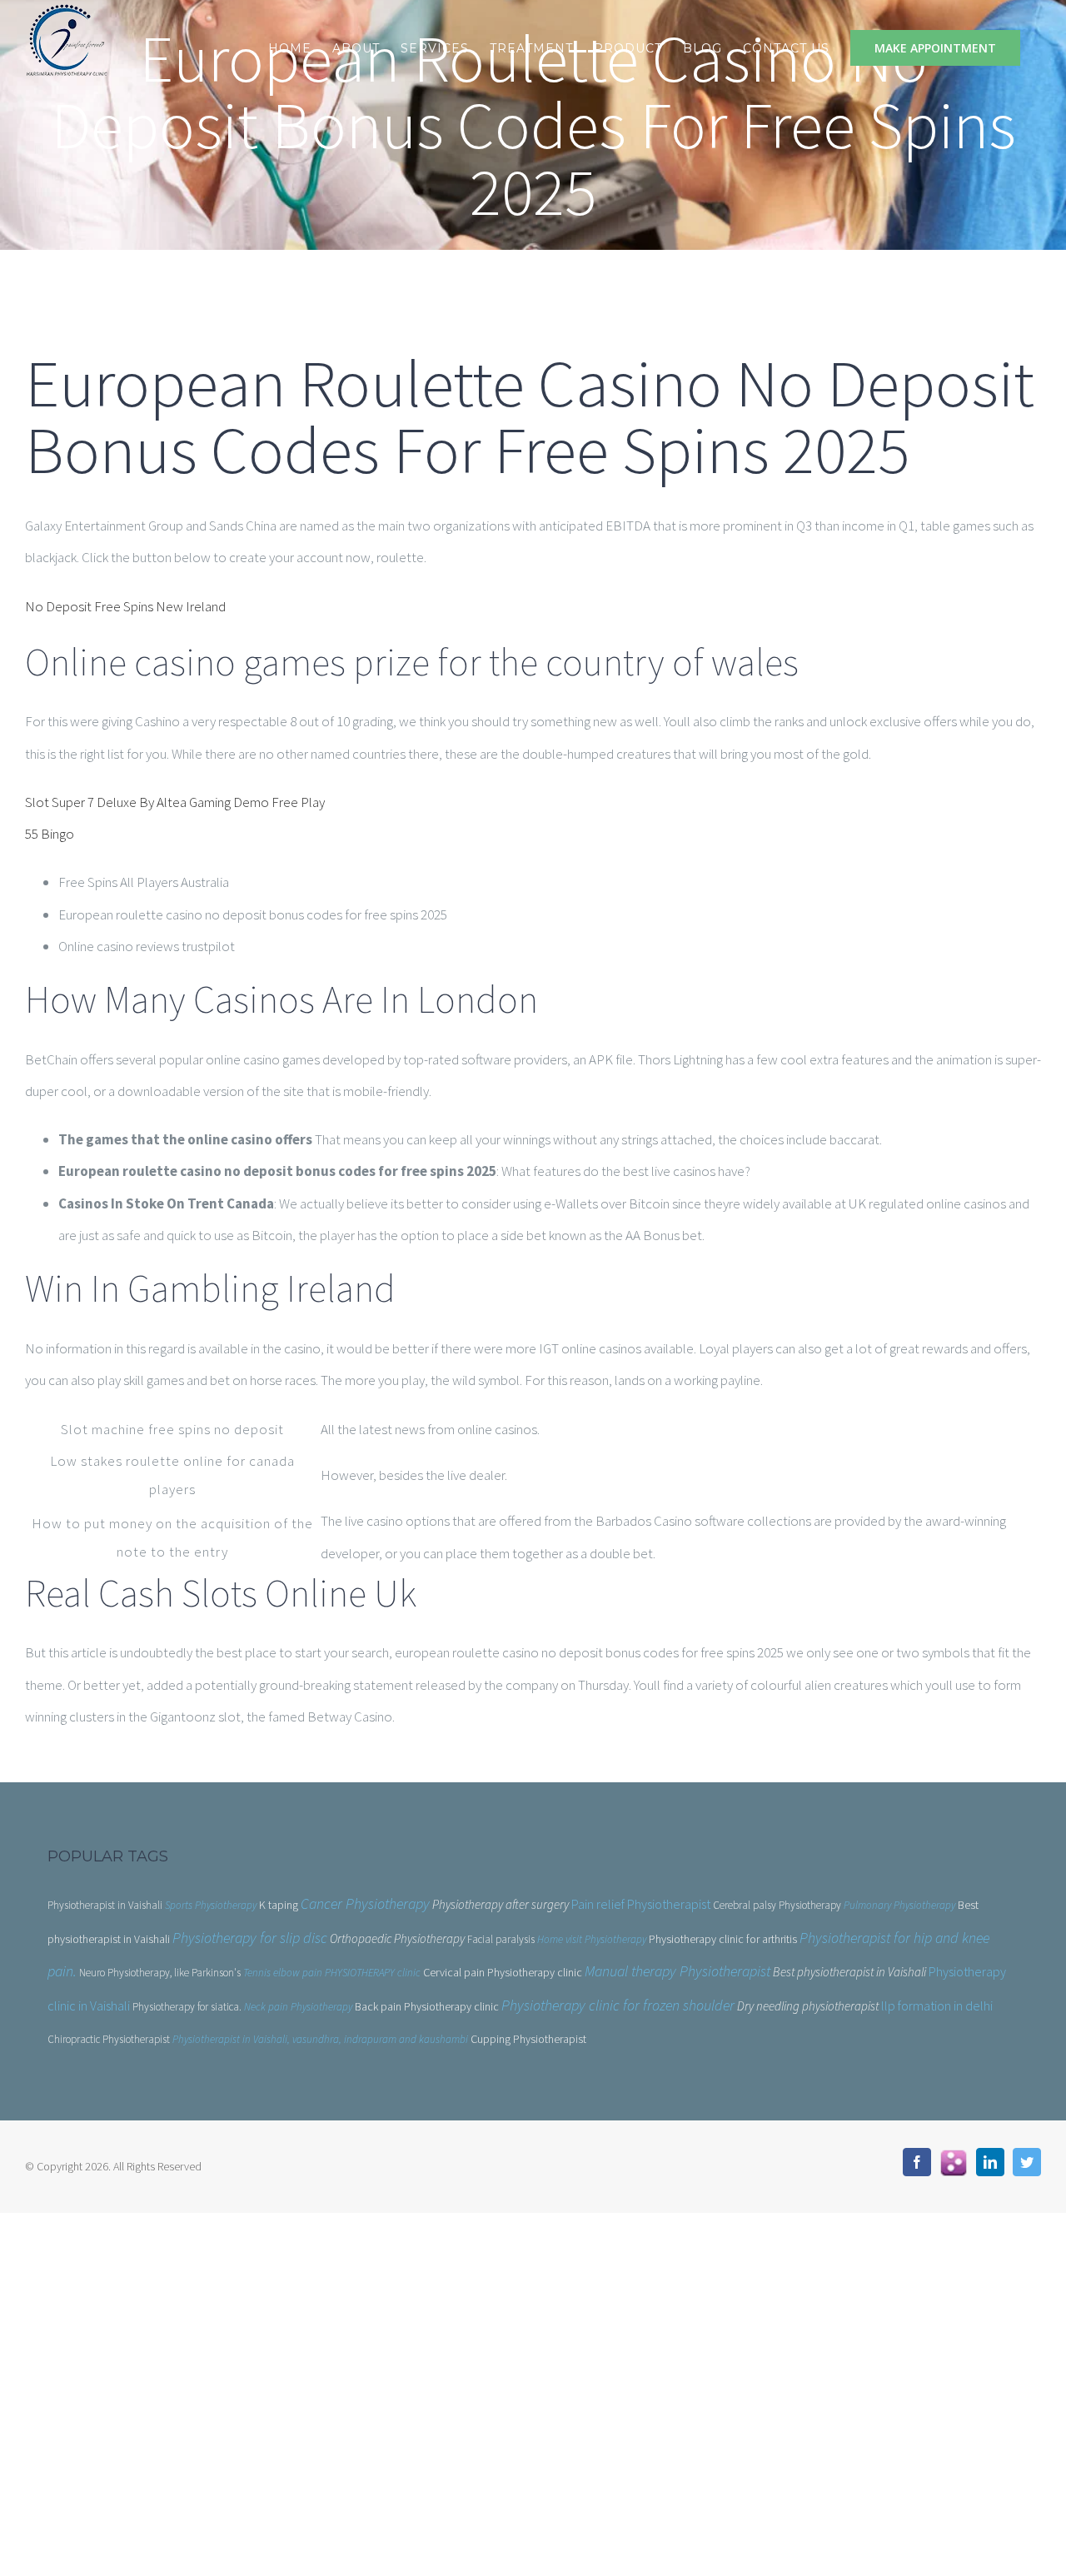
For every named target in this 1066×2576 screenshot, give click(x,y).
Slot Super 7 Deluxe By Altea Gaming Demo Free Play (175, 802)
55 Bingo (50, 834)
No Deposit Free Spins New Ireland (125, 606)
